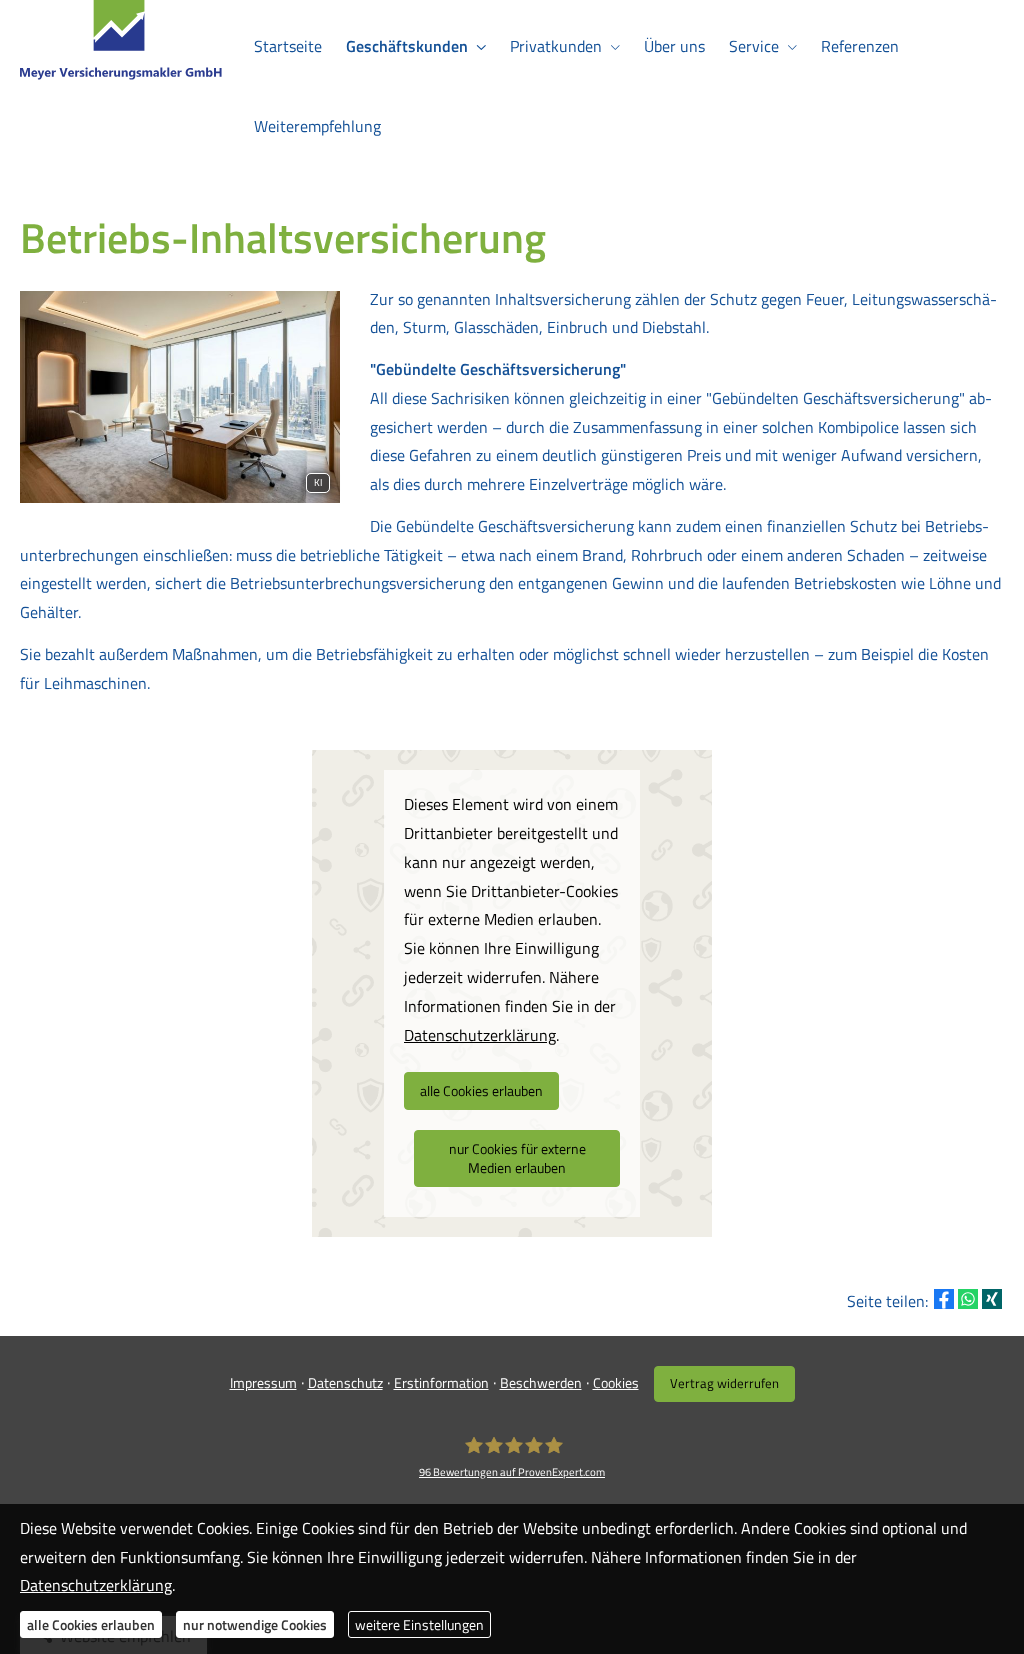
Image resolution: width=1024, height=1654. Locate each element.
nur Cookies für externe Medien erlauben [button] (517, 1158)
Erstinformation (441, 1382)
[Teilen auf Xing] (992, 1299)
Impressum (263, 1382)
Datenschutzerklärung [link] (480, 1035)
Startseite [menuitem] (288, 46)
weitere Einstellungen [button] (419, 1624)
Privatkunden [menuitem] (556, 46)
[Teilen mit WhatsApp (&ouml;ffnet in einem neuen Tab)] (968, 1299)
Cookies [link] (616, 1382)
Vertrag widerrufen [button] (724, 1383)
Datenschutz (345, 1382)
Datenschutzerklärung (96, 1585)
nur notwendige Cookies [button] (255, 1624)
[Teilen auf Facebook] (944, 1299)
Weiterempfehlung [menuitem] (317, 126)
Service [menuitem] (754, 46)
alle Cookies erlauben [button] (481, 1090)
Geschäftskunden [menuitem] (407, 46)
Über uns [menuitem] (674, 46)
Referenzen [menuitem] (860, 46)
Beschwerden (541, 1382)
